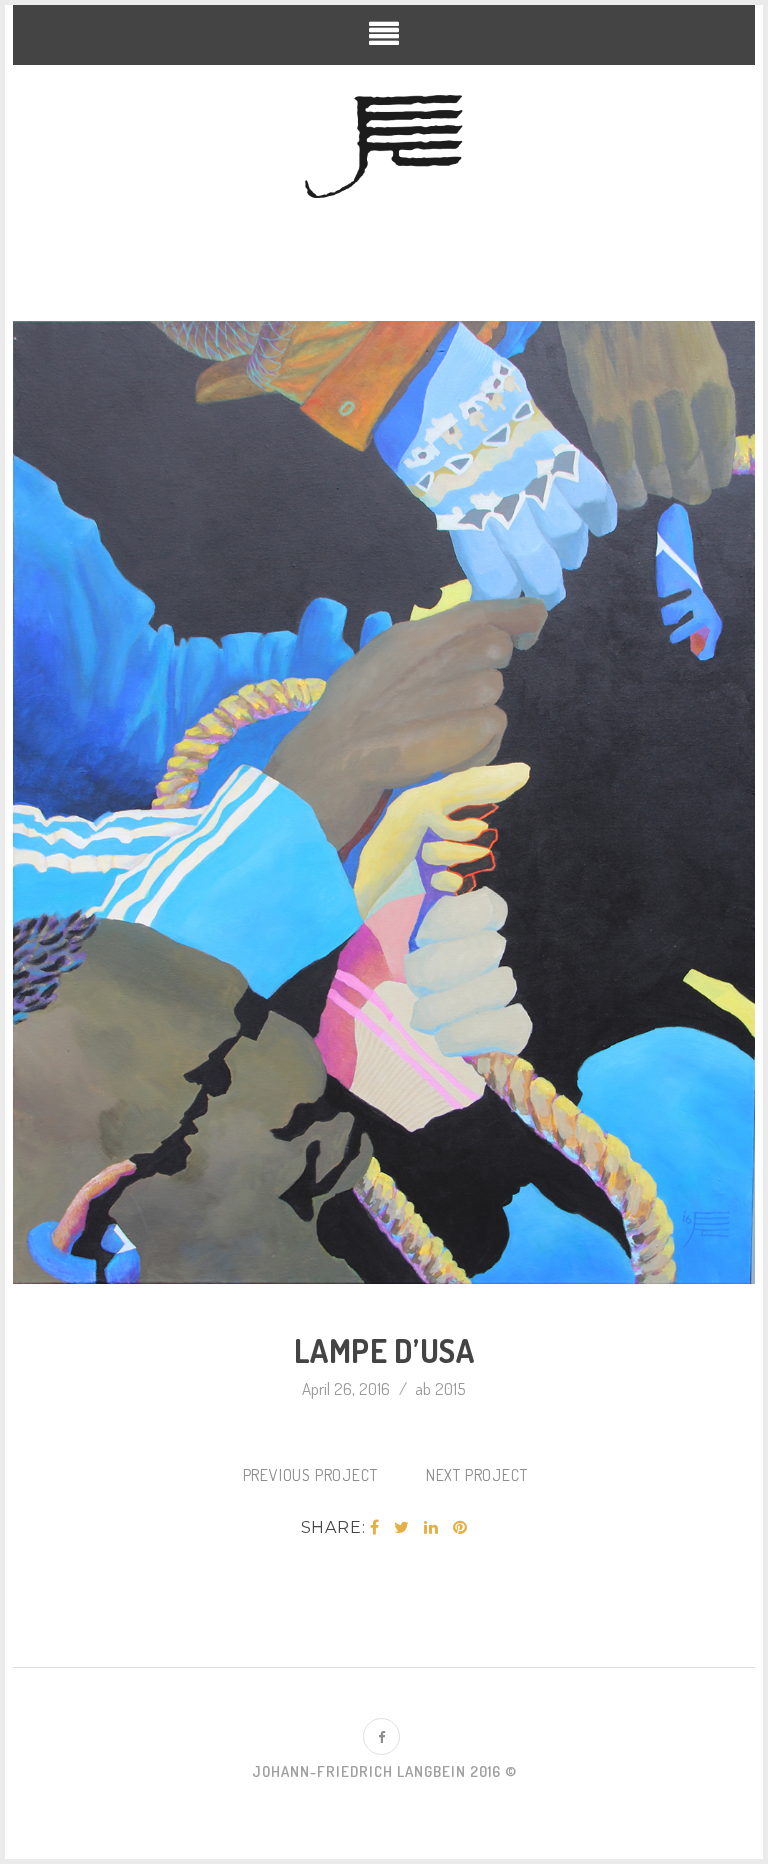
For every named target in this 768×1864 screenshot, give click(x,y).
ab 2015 (440, 1388)
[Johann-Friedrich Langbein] (384, 148)
